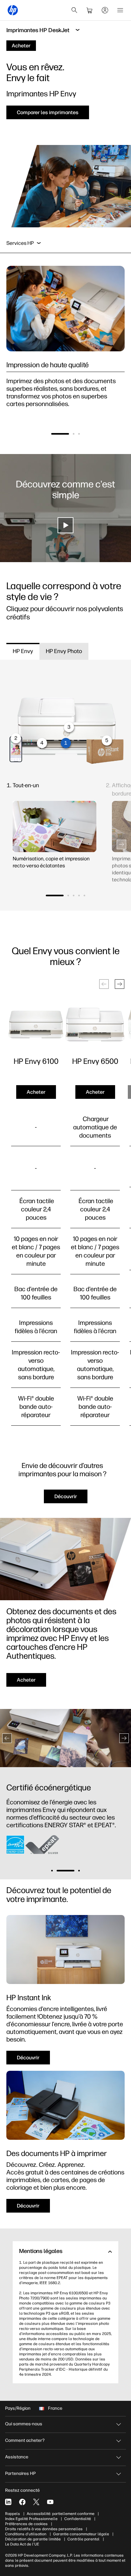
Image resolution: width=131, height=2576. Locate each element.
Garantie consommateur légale (81, 2534)
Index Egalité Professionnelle (31, 2519)
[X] (36, 2502)
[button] (60, 434)
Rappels (13, 2514)
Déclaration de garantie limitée (33, 2539)
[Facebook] (22, 2502)
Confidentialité (78, 2519)
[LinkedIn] (8, 2502)
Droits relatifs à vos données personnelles (44, 2529)
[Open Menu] (120, 10)
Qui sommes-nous (24, 2424)
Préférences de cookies (26, 2524)
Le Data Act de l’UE (22, 2544)
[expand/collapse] (39, 243)
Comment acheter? (25, 2440)
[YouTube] (50, 2502)
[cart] (90, 10)
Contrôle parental (83, 2539)
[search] (74, 10)
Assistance (17, 2457)
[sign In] (105, 10)
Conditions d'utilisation (26, 2534)
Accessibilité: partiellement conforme (61, 2514)
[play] (65, 525)
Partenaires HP (20, 2473)
